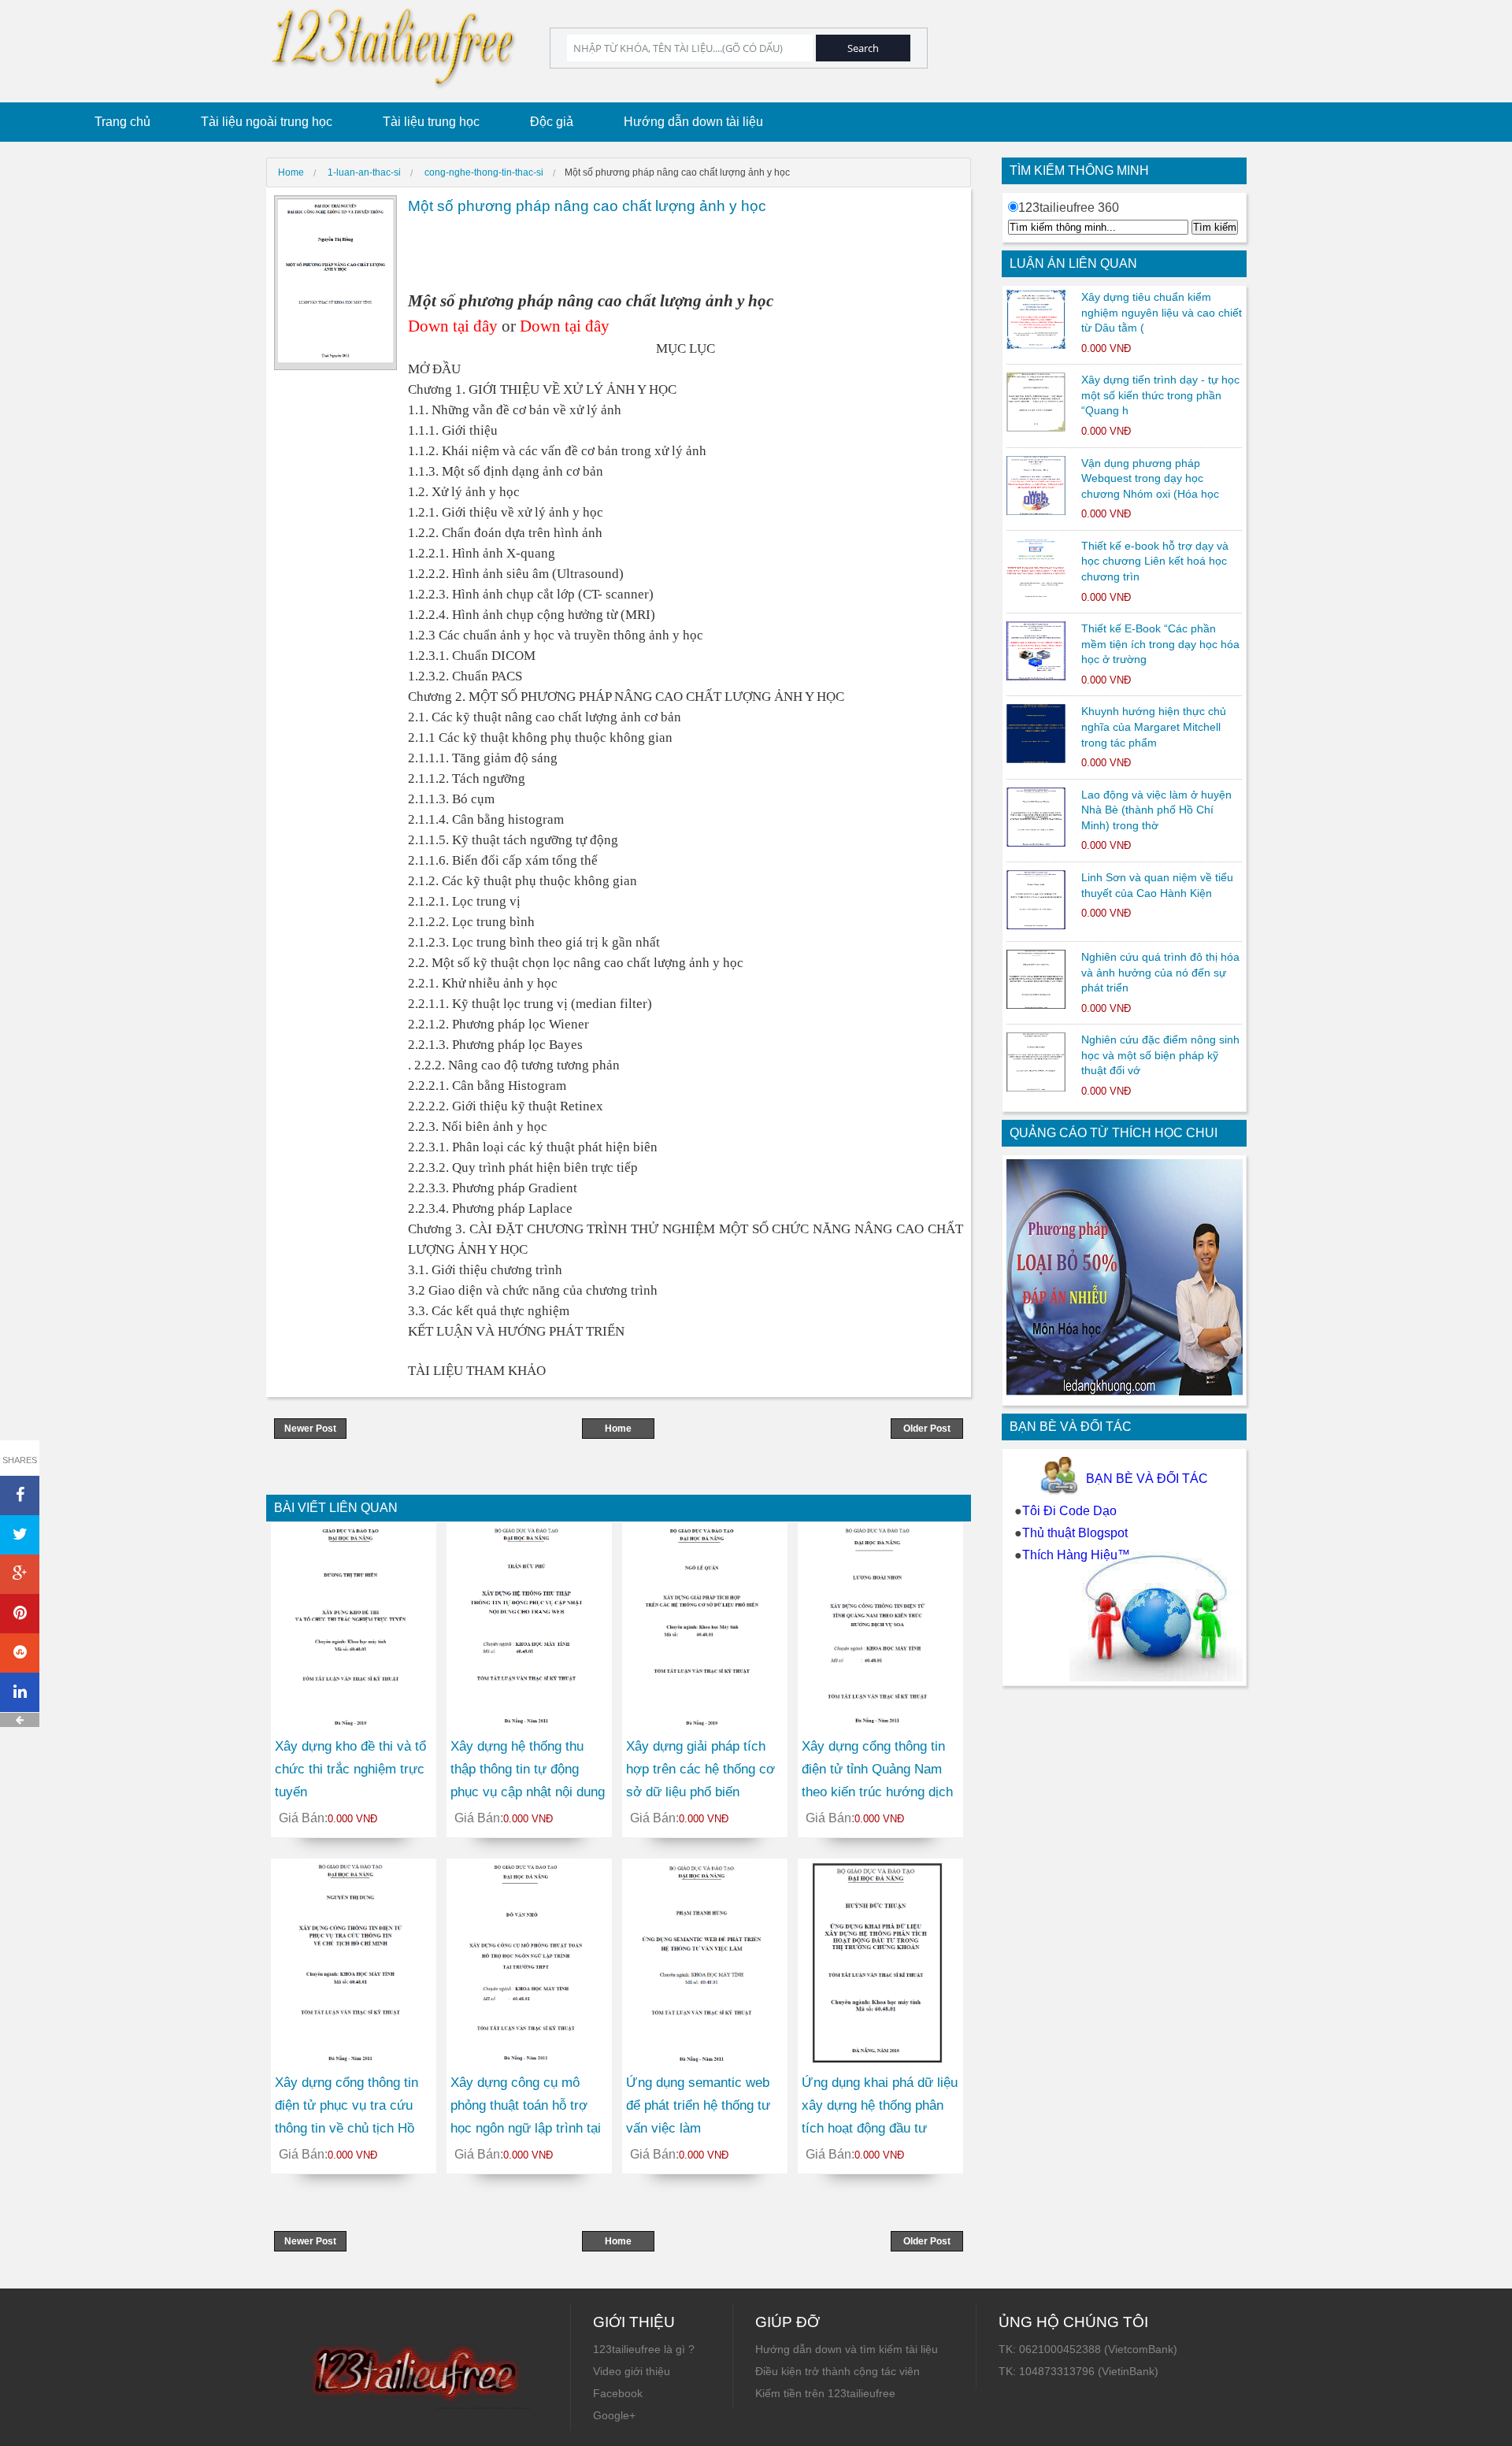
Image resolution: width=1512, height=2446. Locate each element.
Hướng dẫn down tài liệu (693, 122)
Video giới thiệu (632, 2371)
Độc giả (552, 122)
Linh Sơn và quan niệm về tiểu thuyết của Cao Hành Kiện (1157, 885)
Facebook (618, 2393)
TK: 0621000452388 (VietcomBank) (1088, 2349)
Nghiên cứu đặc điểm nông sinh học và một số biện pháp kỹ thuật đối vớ (1160, 1055)
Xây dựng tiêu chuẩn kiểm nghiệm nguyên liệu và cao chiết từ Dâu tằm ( (1162, 312)
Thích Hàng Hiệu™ (1076, 1555)
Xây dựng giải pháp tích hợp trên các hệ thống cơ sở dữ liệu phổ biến (700, 1769)
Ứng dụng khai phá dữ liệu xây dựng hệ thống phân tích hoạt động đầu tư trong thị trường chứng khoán (880, 2128)
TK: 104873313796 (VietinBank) (1078, 2371)
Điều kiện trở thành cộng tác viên (838, 2371)
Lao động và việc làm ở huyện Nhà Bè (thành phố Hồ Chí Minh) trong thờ (1156, 810)
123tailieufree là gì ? (644, 2349)
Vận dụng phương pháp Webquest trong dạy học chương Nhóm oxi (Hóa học (1150, 478)
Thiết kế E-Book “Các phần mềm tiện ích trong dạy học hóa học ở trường (1160, 644)
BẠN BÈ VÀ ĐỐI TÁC (1147, 1479)
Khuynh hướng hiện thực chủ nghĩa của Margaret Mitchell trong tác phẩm (1154, 726)
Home (618, 1429)
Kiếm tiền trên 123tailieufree (825, 2393)
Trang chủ (122, 122)
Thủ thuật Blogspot (1075, 1533)
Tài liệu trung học (431, 122)
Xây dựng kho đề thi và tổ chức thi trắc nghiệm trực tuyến (350, 1769)
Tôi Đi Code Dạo (1069, 1511)
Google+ (614, 2415)
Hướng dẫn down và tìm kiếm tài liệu (847, 2349)
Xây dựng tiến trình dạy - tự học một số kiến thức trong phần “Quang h (1160, 395)
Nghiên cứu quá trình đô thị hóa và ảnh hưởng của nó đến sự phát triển (1160, 972)
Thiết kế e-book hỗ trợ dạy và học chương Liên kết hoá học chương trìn (1155, 561)
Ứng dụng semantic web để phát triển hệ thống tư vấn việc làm (698, 2105)
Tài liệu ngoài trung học (267, 122)
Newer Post (310, 1429)
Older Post (927, 1429)
